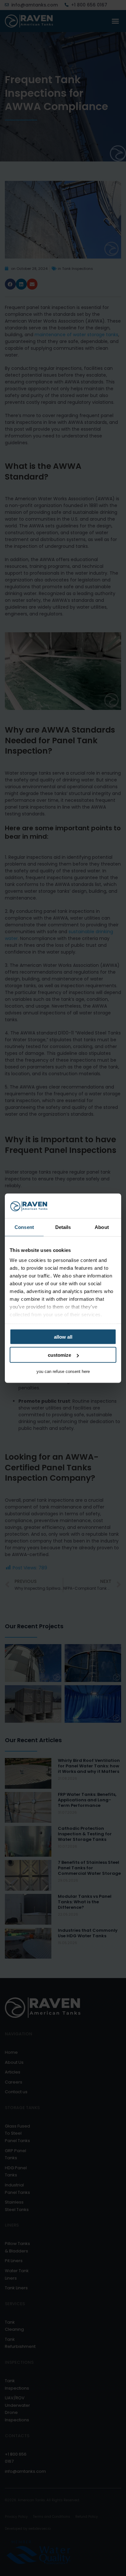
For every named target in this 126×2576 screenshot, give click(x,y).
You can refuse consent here (63, 1371)
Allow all (63, 1337)
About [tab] (102, 1227)
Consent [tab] (24, 1227)
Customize (59, 1355)
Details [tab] (63, 1227)
